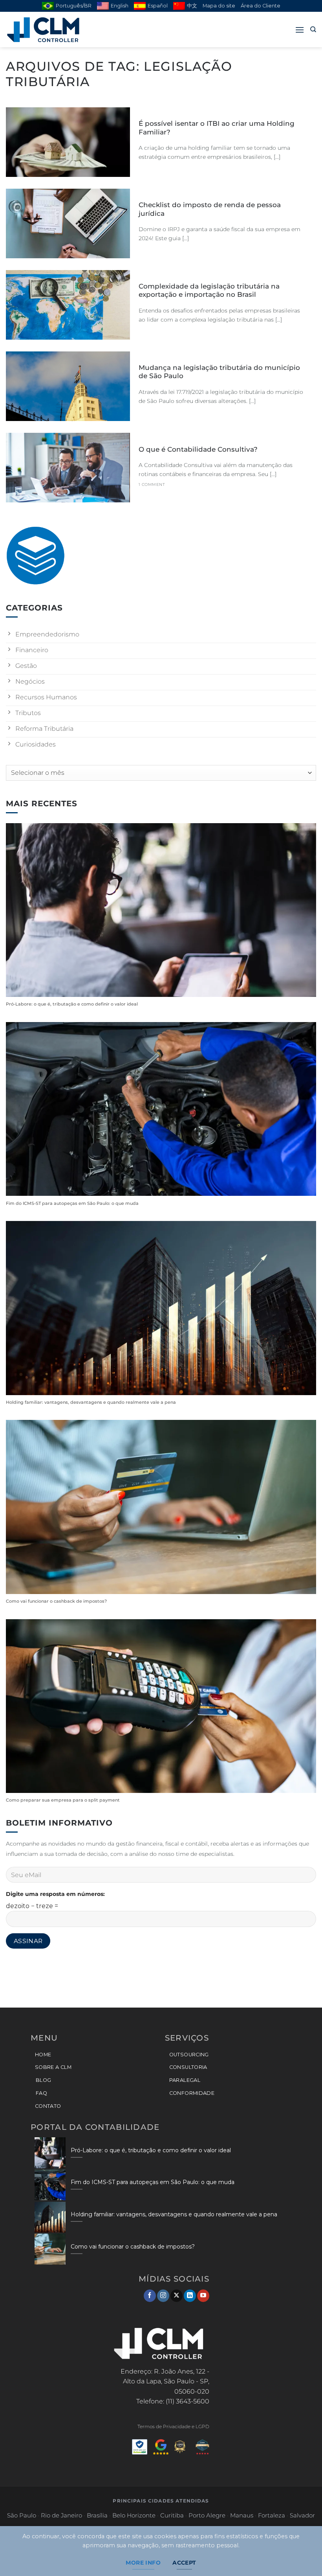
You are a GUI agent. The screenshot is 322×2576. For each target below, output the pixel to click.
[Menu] (300, 30)
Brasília (97, 2515)
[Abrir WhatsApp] (302, 2556)
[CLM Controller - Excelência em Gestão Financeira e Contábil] (45, 30)
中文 (192, 6)
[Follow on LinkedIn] (190, 2296)
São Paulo (22, 2515)
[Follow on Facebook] (150, 2296)
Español (158, 6)
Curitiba (172, 2515)
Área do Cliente (261, 6)
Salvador (302, 2515)
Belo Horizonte (134, 2515)
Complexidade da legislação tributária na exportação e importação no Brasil (209, 291)
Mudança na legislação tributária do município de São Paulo (219, 372)
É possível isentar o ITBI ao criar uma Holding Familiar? (217, 128)
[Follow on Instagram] (163, 2296)
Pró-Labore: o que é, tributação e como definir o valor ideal (72, 1004)
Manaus (242, 2515)
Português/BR (74, 6)
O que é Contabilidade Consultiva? (198, 449)
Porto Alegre (207, 2515)
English (120, 6)
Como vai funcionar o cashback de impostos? (56, 1601)
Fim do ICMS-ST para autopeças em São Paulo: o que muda (72, 1203)
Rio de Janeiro (61, 2515)
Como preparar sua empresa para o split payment (63, 1800)
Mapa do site (219, 6)
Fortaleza (272, 2515)
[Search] (313, 29)
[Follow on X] (177, 2296)
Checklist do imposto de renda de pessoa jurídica (210, 209)
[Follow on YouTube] (203, 2296)
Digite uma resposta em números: (55, 1894)
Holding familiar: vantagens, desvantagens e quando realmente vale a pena (91, 1402)
